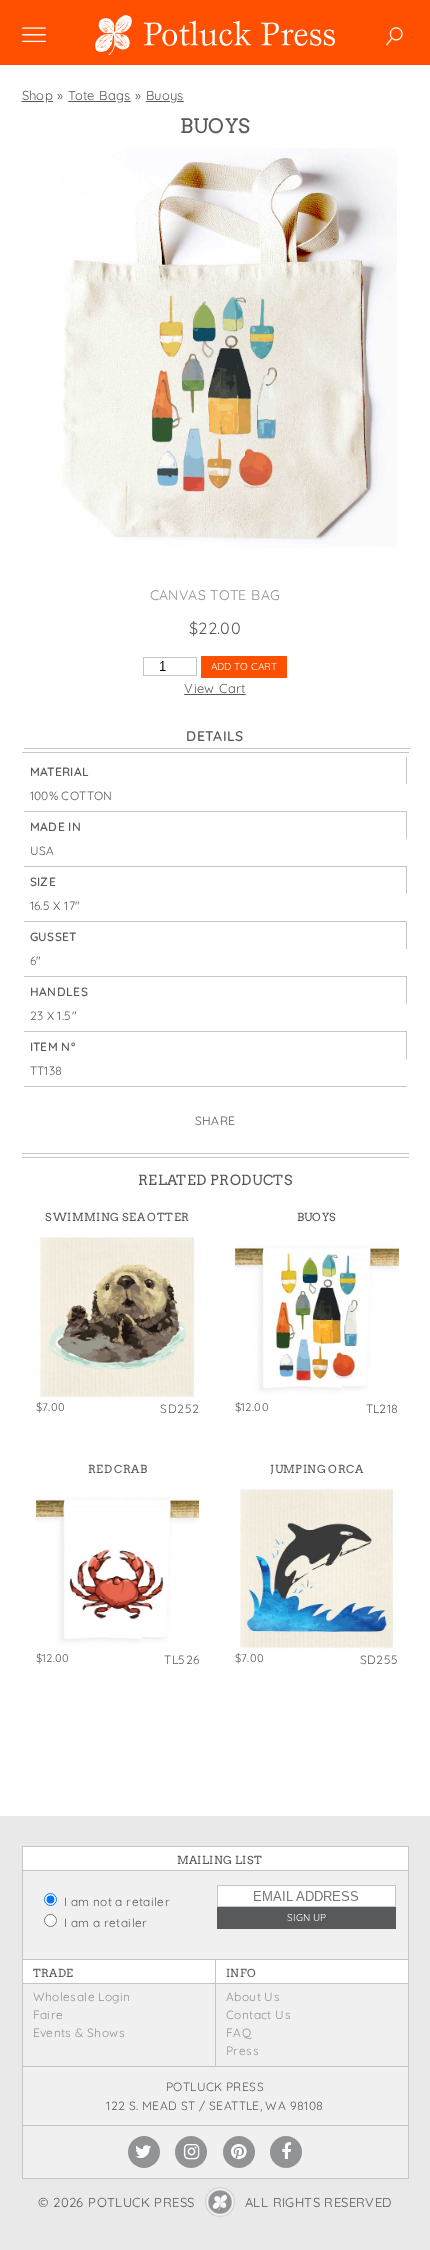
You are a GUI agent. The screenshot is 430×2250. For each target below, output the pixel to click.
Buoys (165, 95)
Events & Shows (79, 2032)
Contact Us (258, 2014)
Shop (38, 95)
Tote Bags (99, 95)
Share (215, 1120)
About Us (253, 1996)
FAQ (238, 2032)
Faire (48, 2014)
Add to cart (244, 666)
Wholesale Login (82, 1996)
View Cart (215, 688)
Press (242, 2050)
